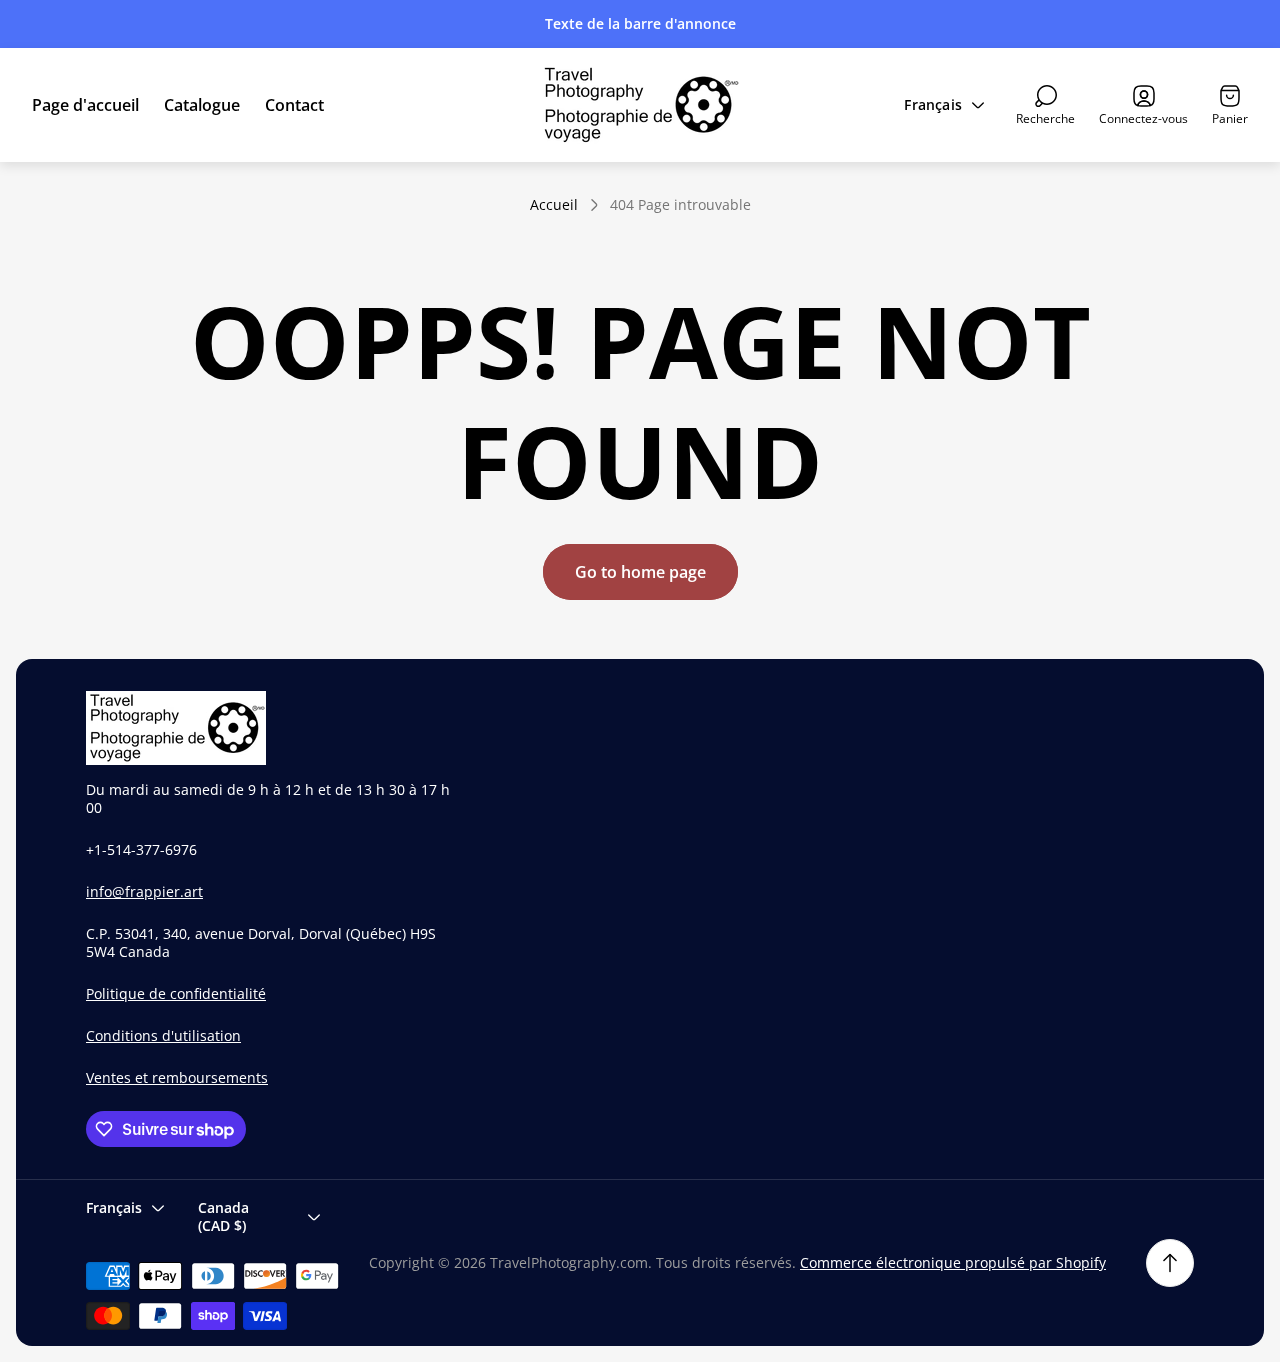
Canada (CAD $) (223, 1216)
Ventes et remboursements (177, 1077)
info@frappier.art (144, 891)
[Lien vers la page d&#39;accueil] (176, 728)
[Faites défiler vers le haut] (1170, 1263)
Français (933, 104)
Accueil (554, 205)
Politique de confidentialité (176, 993)
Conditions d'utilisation (163, 1035)
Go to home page (640, 572)
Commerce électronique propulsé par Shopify (953, 1262)
